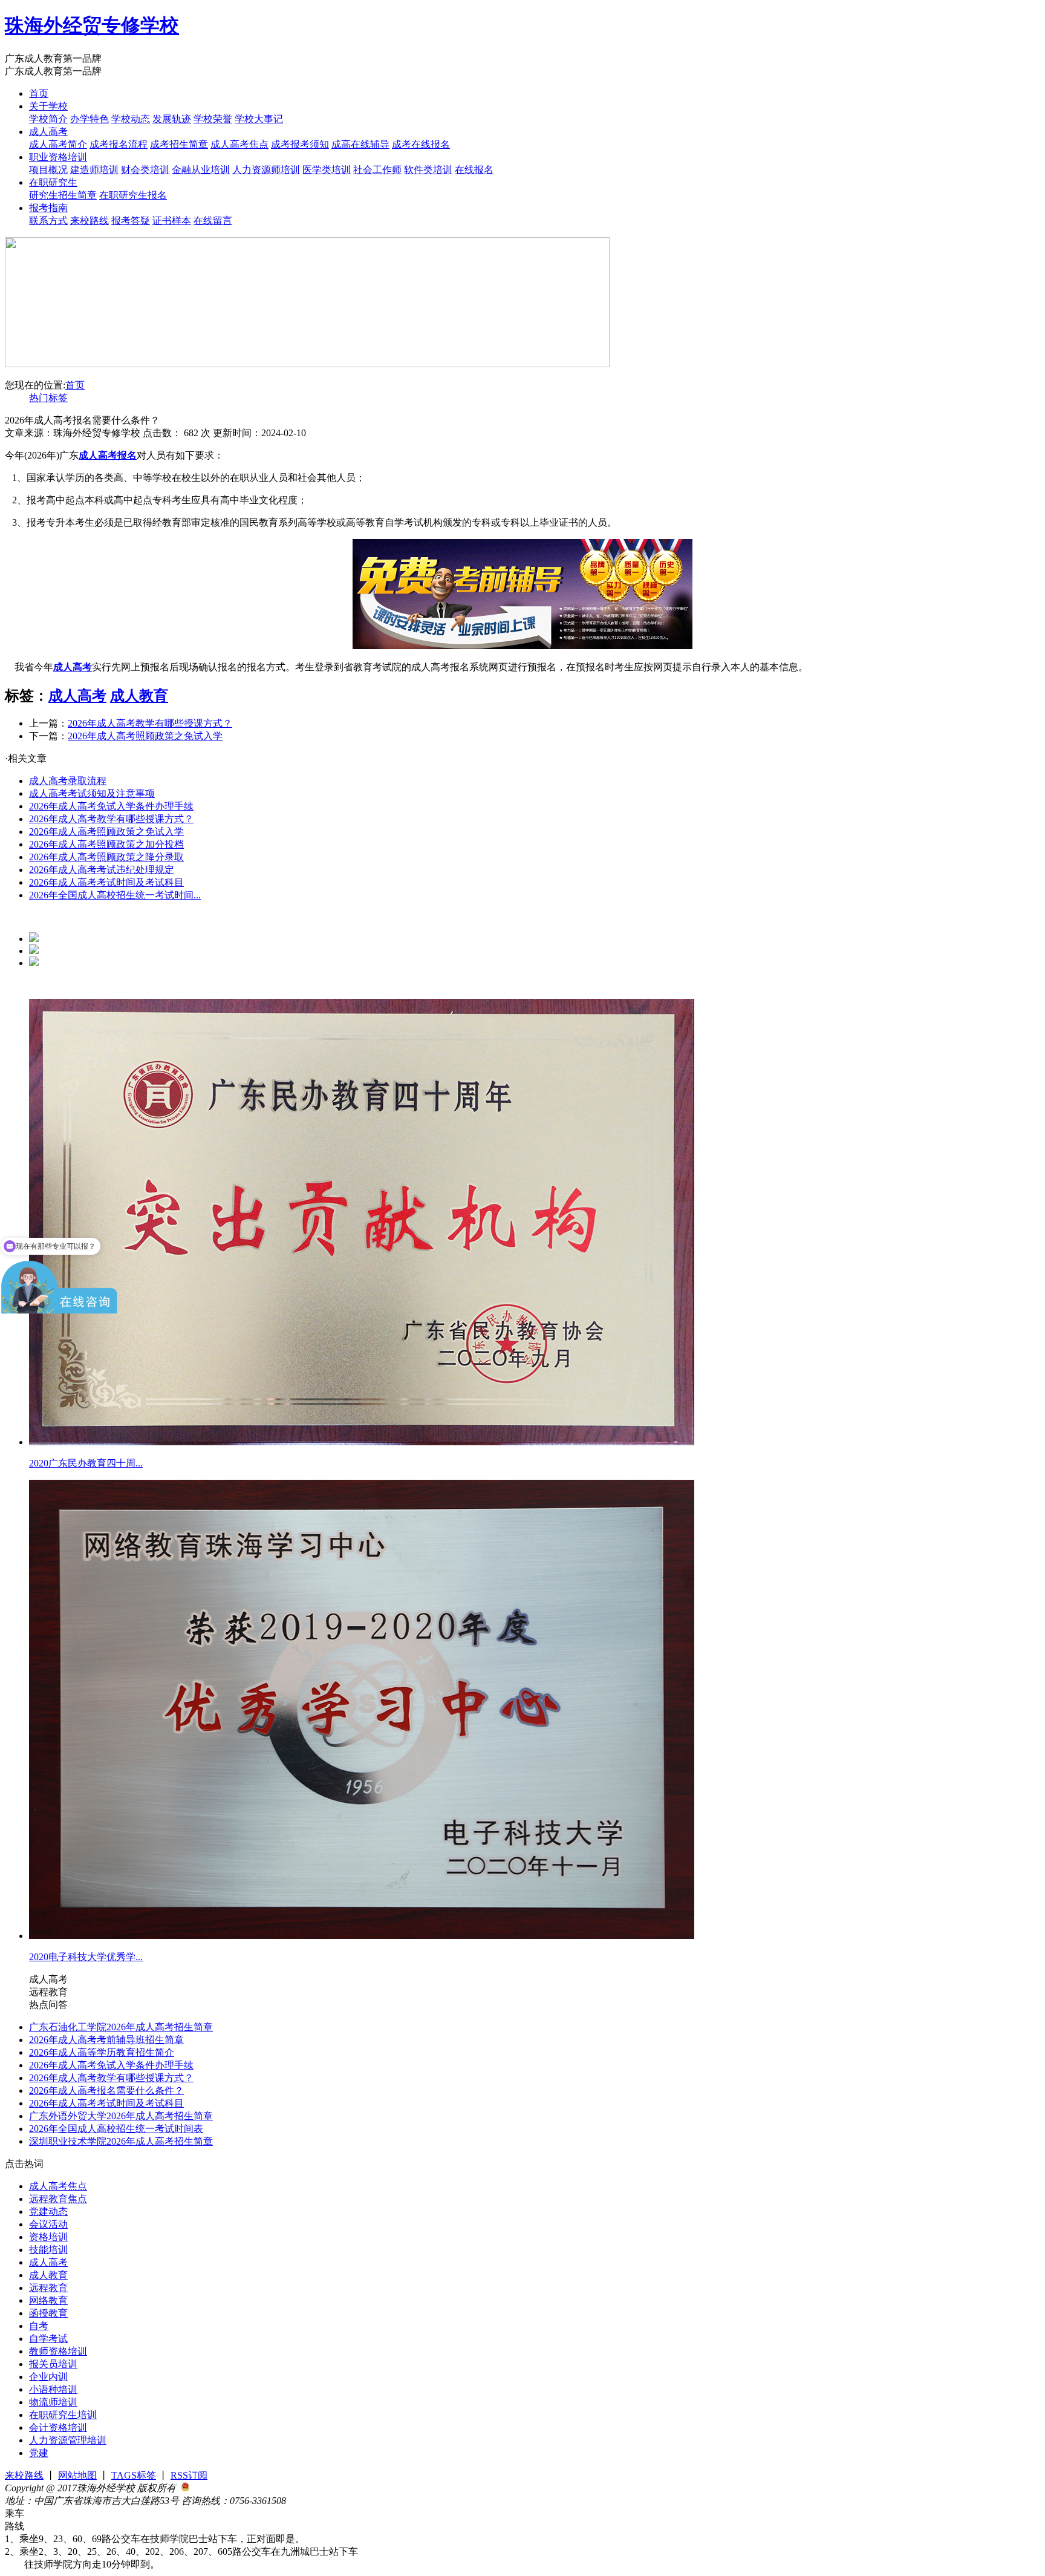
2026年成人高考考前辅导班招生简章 (106, 2040)
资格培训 (48, 2237)
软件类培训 (428, 170)
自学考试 (48, 2339)
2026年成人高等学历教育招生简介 (102, 2052)
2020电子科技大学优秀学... (86, 1957)
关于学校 (48, 106)
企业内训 (48, 2377)
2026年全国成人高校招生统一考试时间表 (116, 2129)
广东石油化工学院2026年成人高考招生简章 (121, 2027)
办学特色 (90, 119)
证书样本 (172, 221)
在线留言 (213, 221)
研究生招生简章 (63, 195)
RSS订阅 (189, 2475)
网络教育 (48, 2300)
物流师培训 (53, 2402)
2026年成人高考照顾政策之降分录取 (106, 857)
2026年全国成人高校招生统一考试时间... (115, 895)
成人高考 (48, 132)
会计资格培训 (58, 2427)
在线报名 (474, 170)
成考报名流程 (119, 144)
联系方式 (48, 221)
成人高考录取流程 (68, 781)
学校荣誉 (213, 119)
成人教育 (139, 696)
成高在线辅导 (360, 144)
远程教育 (48, 2288)
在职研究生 (53, 182)
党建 (39, 2453)
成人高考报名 (108, 455)
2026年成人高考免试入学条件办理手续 (111, 806)
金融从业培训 (201, 170)
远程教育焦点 (58, 2199)
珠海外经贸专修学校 (92, 25)
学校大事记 (259, 119)
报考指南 (48, 208)
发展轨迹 (172, 119)
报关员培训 (53, 2364)
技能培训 (48, 2250)
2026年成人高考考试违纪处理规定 (102, 870)
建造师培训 (94, 170)
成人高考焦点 (239, 144)
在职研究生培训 (63, 2415)
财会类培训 (145, 170)
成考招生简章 (179, 144)
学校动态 (131, 119)
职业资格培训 (58, 157)
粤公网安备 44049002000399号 (254, 2488)
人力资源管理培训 (68, 2440)
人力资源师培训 (266, 170)
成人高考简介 (58, 144)
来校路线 (90, 221)
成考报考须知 (300, 144)
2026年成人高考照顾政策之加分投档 (106, 844)
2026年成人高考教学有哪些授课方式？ (150, 723)
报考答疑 (131, 221)
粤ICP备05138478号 (328, 2501)
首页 (39, 93)
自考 (39, 2326)
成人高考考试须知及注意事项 (92, 793)
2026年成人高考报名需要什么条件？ (106, 2091)
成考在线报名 (421, 144)
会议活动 (48, 2224)
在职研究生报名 (133, 195)
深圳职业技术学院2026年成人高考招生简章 (121, 2141)
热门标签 (48, 398)
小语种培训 (53, 2389)
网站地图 (77, 2475)
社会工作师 (377, 170)
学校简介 (48, 119)
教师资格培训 (58, 2351)
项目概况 (48, 170)
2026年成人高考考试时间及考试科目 (106, 882)
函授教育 (48, 2313)
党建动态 (48, 2212)
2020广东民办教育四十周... (86, 1463)
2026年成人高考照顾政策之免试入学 (145, 736)
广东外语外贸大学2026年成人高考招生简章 (121, 2116)
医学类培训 (327, 170)
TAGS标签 (134, 2475)
